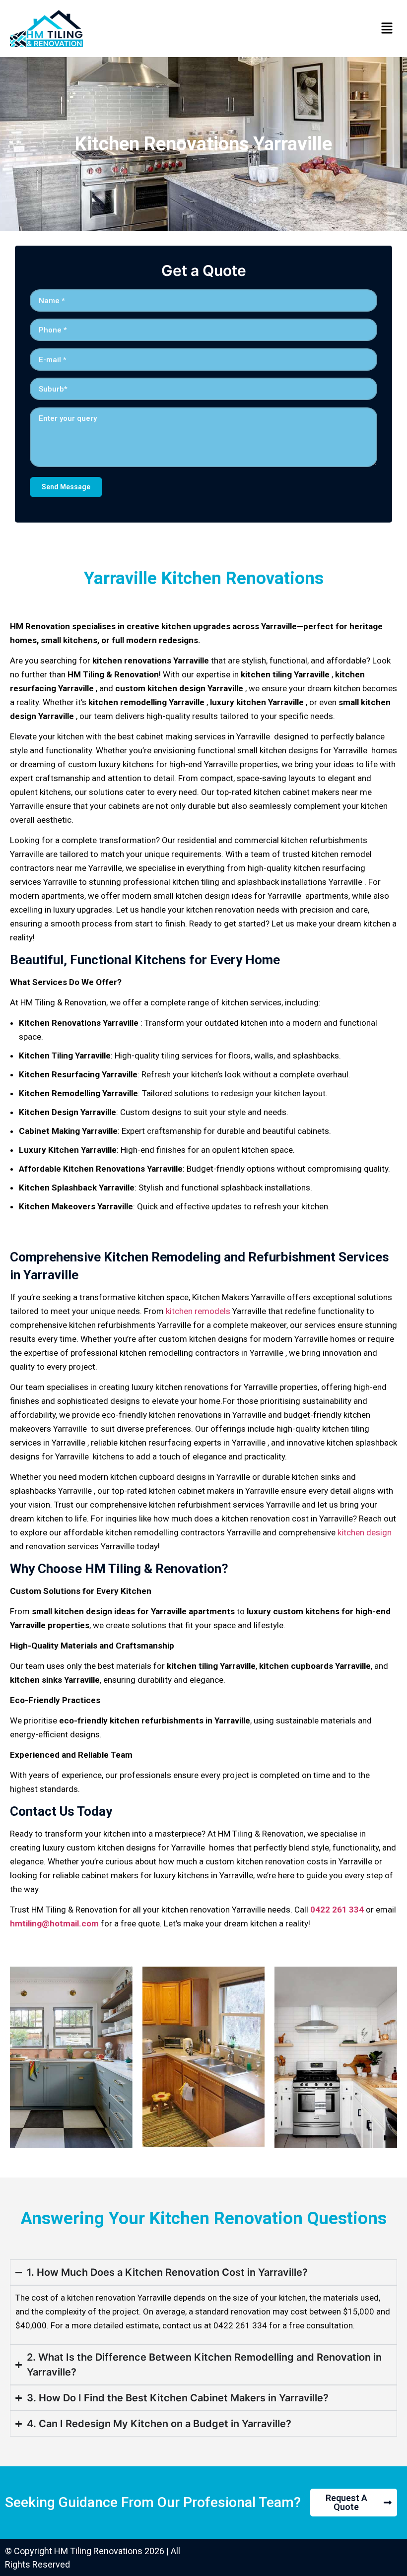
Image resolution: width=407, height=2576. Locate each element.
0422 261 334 (337, 1910)
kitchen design (365, 1532)
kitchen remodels (198, 1311)
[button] (387, 29)
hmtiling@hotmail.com (54, 1923)
